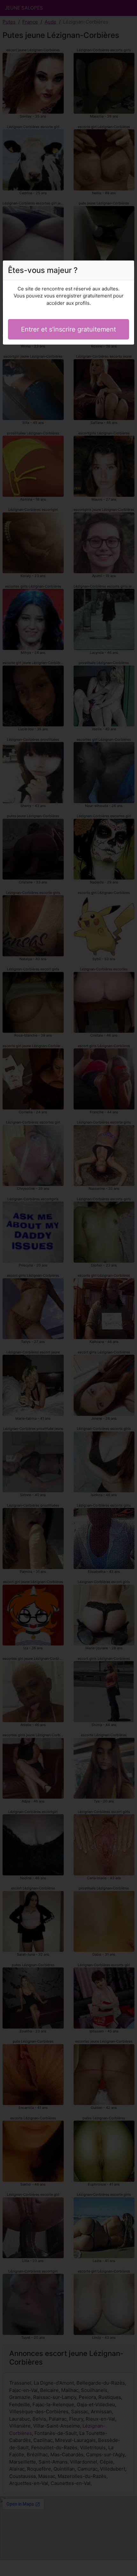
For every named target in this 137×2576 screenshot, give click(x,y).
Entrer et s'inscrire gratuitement (68, 329)
